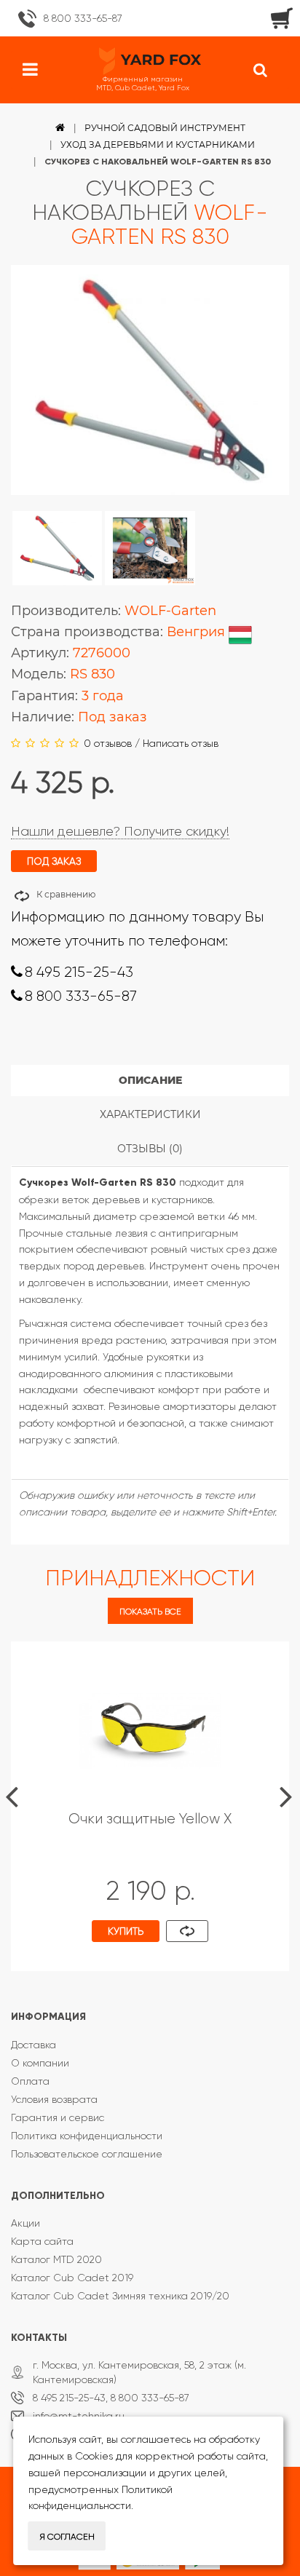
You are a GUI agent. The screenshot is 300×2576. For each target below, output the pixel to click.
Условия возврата (54, 2099)
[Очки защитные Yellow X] (150, 1729)
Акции (25, 2223)
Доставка (33, 2045)
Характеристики (150, 1114)
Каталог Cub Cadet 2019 (72, 2278)
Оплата (30, 2081)
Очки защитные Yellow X (150, 1819)
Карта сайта (42, 2241)
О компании (40, 2063)
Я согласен (67, 2537)
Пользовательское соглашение (87, 2154)
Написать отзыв (181, 743)
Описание (150, 1080)
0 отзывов (108, 743)
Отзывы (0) (150, 1149)
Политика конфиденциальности (87, 2136)
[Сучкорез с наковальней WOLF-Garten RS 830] (57, 548)
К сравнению (66, 894)
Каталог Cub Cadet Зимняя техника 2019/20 (120, 2296)
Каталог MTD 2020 (56, 2259)
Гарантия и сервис (58, 2117)
